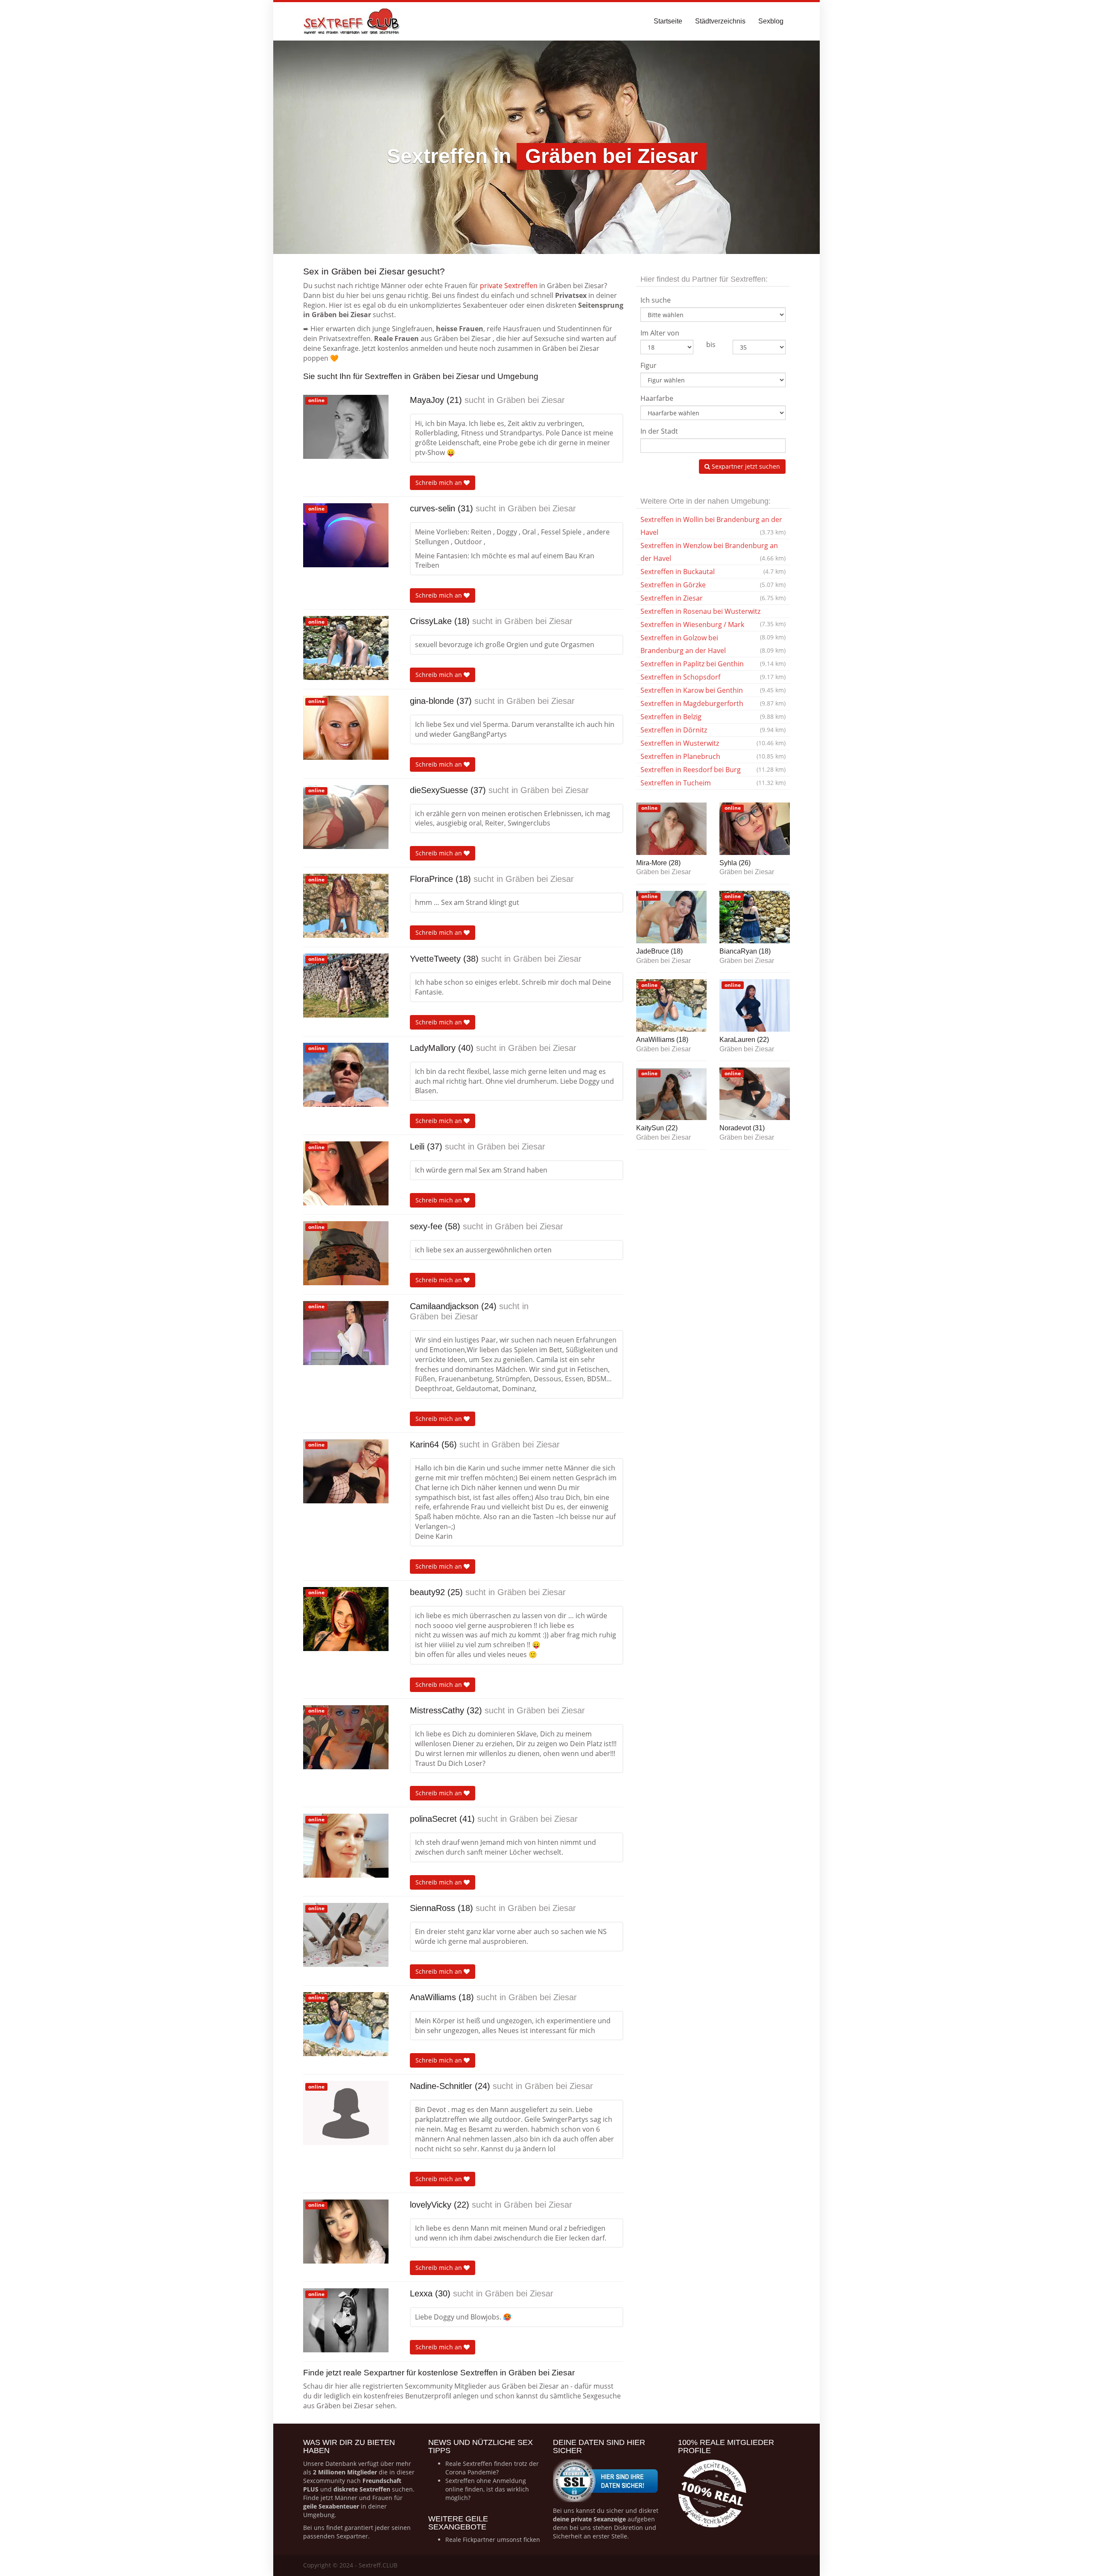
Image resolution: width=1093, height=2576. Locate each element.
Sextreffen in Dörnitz (713, 730)
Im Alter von (660, 333)
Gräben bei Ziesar (531, 400)
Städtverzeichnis (720, 21)
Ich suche (656, 300)
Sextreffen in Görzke (713, 585)
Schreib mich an (440, 483)
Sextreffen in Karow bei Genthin (713, 690)
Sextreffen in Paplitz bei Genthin (713, 664)
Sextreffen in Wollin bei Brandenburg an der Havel (713, 526)
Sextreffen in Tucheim (713, 783)
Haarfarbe (657, 398)
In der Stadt (659, 431)
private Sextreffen (509, 286)
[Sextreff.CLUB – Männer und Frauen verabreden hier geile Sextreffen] (352, 21)
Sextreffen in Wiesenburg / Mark (713, 626)
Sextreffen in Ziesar (713, 598)
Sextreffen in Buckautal (713, 572)
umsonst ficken (519, 2540)
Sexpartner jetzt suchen (745, 466)
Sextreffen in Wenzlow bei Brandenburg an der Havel (713, 552)
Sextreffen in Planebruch (713, 756)
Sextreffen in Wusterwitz (713, 743)
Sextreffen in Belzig (713, 717)
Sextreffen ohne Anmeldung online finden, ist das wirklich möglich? (487, 2489)
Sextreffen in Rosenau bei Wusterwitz (713, 612)
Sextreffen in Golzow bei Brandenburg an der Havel (713, 644)
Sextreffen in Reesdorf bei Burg (713, 770)
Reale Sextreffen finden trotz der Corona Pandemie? (492, 2468)
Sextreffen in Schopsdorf (713, 677)
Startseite (668, 21)
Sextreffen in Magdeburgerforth (713, 703)
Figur (649, 365)
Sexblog (771, 21)
